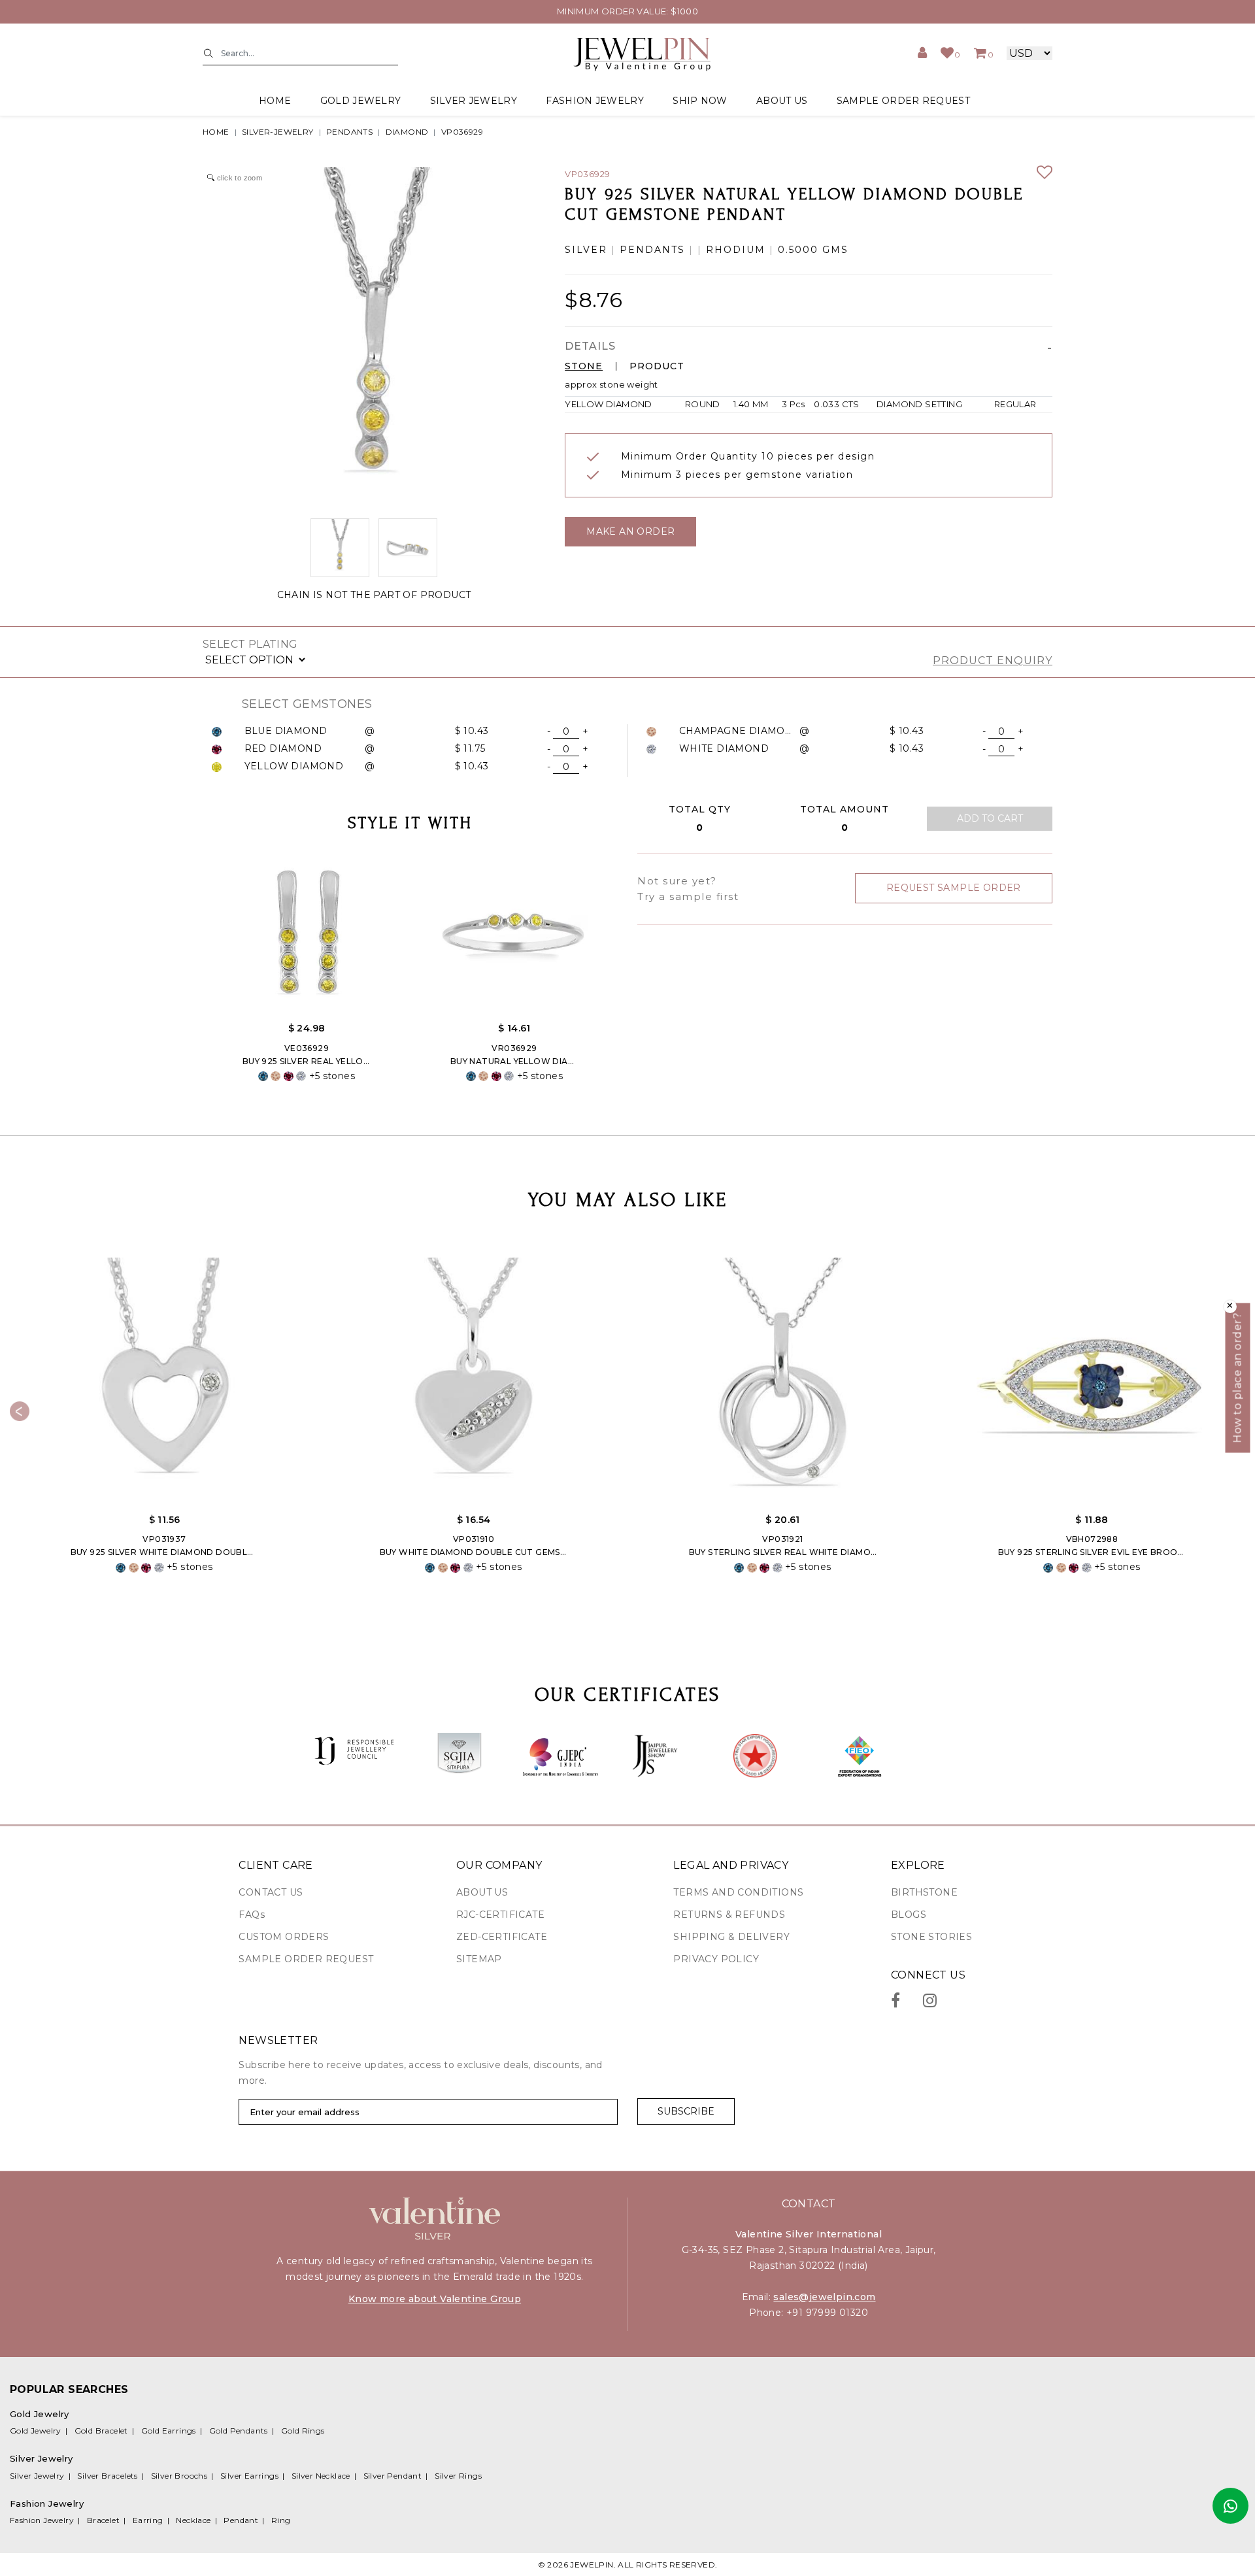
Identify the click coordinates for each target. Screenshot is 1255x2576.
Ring (281, 2520)
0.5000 (798, 250)
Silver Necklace (321, 2476)
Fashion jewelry (595, 101)
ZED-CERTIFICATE (502, 1937)
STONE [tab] (584, 366)
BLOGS (909, 1915)
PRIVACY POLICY (716, 1959)
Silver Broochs (179, 2476)
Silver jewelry (474, 101)
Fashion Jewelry (42, 2520)
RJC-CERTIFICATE (500, 1915)
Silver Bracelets (107, 2476)
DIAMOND (407, 132)
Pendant (241, 2520)
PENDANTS (349, 132)
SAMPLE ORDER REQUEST (903, 101)
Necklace (193, 2520)
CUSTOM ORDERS (284, 1937)
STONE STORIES (931, 1937)
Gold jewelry (361, 101)
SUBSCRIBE (686, 2111)
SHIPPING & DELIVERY (731, 1937)
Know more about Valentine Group (435, 2299)
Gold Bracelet (101, 2431)
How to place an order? (1238, 1378)
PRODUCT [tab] (657, 366)
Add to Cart (990, 818)
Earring (148, 2520)
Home (275, 101)
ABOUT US (782, 101)
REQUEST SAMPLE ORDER (954, 888)
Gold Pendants (239, 2431)
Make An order (630, 531)
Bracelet (103, 2520)
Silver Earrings (249, 2476)
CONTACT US (271, 1892)
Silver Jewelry (37, 2476)
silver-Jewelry (278, 132)
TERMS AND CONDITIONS (738, 1892)
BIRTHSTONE (924, 1892)
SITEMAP (479, 1959)
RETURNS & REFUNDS (729, 1915)
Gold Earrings (169, 2431)
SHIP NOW (700, 101)
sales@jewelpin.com (824, 2297)
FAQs (252, 1915)
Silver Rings (458, 2476)
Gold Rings (303, 2431)
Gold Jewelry (36, 2431)
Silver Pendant (393, 2476)
